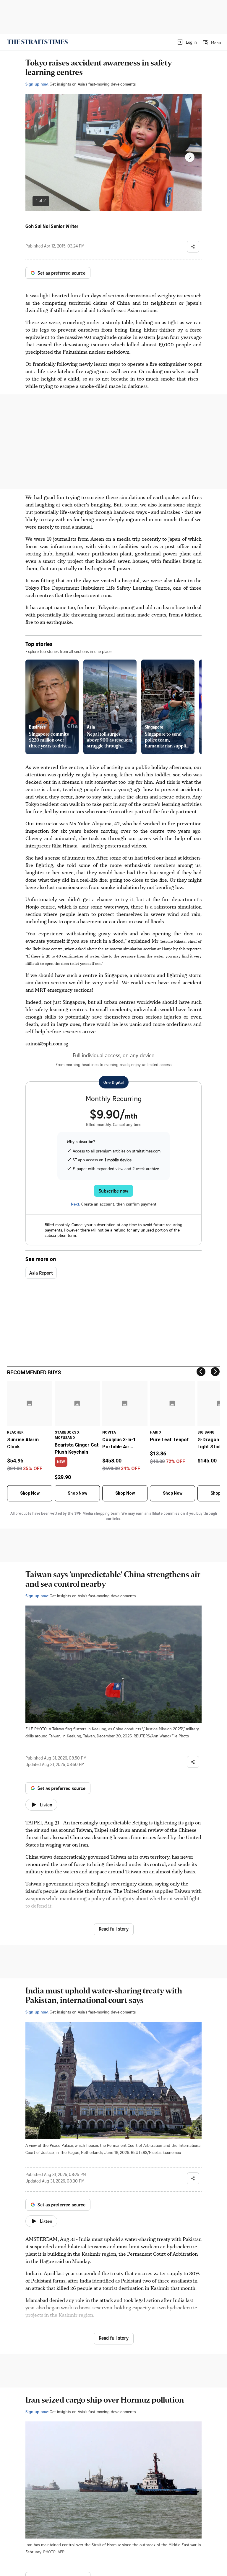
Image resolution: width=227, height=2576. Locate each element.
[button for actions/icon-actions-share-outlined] (193, 247)
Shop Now (30, 1493)
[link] (37, 42)
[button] (187, 42)
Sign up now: (37, 84)
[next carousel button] (190, 157)
